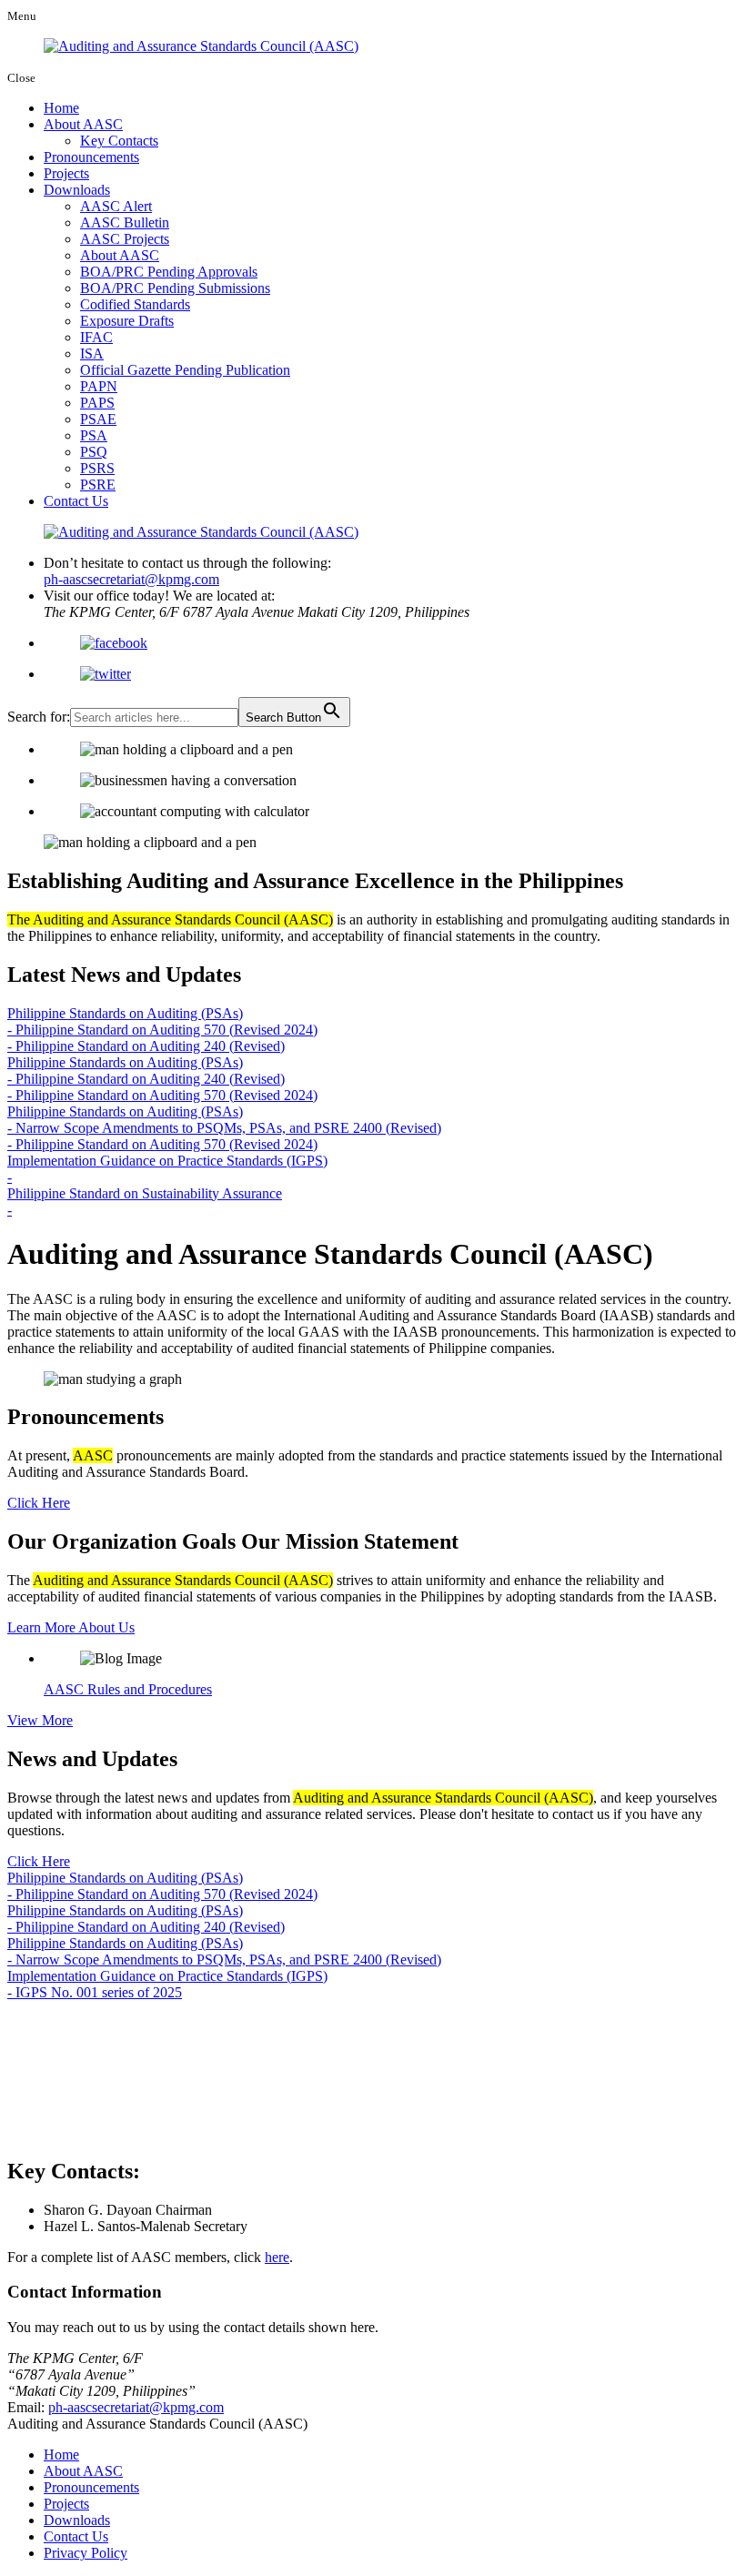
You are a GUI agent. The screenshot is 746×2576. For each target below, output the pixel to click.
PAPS (97, 403)
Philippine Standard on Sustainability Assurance (145, 1193)
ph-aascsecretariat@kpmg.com (131, 579)
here (277, 2257)
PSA (94, 435)
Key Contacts (119, 141)
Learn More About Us (71, 1627)
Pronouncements (91, 157)
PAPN (99, 386)
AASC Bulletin (125, 222)
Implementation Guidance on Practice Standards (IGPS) (167, 1161)
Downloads (77, 190)
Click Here (39, 1503)
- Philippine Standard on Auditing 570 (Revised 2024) (162, 1030)
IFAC (96, 337)
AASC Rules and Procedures (128, 1689)
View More (40, 1720)
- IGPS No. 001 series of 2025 (95, 1992)
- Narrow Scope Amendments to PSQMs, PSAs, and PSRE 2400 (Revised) (224, 1128)
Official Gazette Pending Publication (185, 370)
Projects (66, 173)
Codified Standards (135, 304)
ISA (92, 354)
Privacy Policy (86, 2553)
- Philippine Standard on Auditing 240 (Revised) (146, 1046)
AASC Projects (125, 239)
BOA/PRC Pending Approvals (169, 272)
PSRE (98, 485)
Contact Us (76, 501)
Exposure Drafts (127, 321)
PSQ (94, 452)
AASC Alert (116, 206)
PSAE (98, 419)
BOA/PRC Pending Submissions (175, 288)
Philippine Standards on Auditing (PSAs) (125, 1013)
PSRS (97, 468)
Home (61, 108)
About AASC (83, 124)
